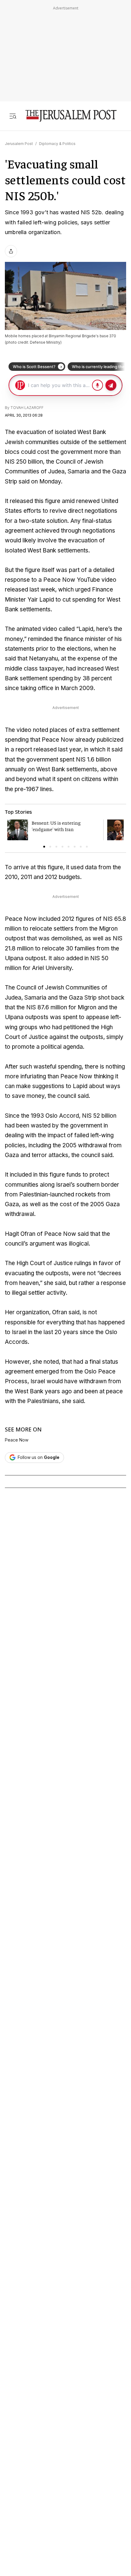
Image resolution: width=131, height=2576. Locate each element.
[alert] (55, 2384)
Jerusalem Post (19, 144)
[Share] (11, 251)
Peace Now (17, 1440)
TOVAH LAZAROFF (27, 408)
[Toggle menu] (13, 116)
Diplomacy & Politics (57, 144)
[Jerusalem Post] (71, 116)
